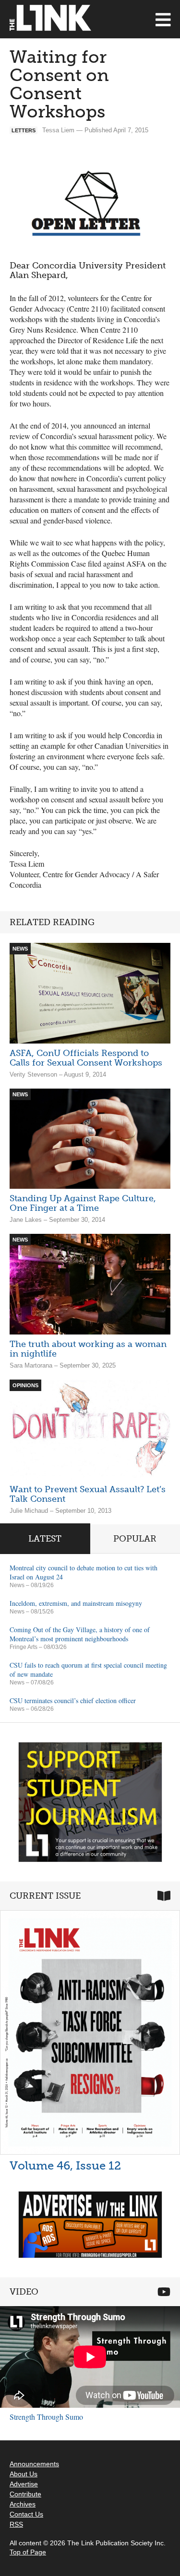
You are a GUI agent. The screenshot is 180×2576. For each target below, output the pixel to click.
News (17, 1585)
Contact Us (26, 2514)
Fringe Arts (24, 1647)
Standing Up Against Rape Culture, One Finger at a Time (83, 1203)
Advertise (24, 2484)
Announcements (34, 2464)
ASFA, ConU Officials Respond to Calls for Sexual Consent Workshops (86, 1058)
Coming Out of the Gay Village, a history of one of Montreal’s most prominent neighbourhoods (80, 1634)
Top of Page (28, 2552)
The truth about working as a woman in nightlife (88, 1349)
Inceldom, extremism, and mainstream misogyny (76, 1603)
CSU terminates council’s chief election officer (73, 1700)
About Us (24, 2474)
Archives (23, 2504)
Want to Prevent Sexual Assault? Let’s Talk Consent (88, 1494)
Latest (45, 1539)
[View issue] (90, 2032)
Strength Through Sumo (46, 2417)
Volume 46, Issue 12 (65, 2165)
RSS (16, 2524)
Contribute (25, 2494)
